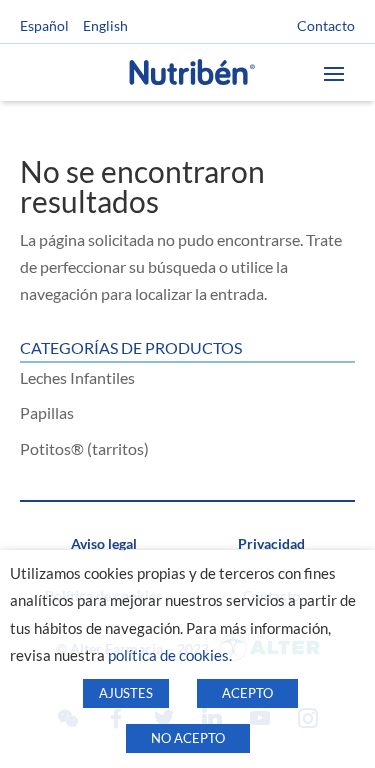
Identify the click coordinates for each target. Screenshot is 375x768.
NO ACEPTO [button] (188, 738)
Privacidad (271, 543)
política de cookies (168, 655)
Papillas (47, 412)
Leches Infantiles (77, 377)
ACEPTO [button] (247, 693)
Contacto (326, 26)
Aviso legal (104, 543)
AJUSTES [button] (126, 693)
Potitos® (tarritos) (84, 448)
